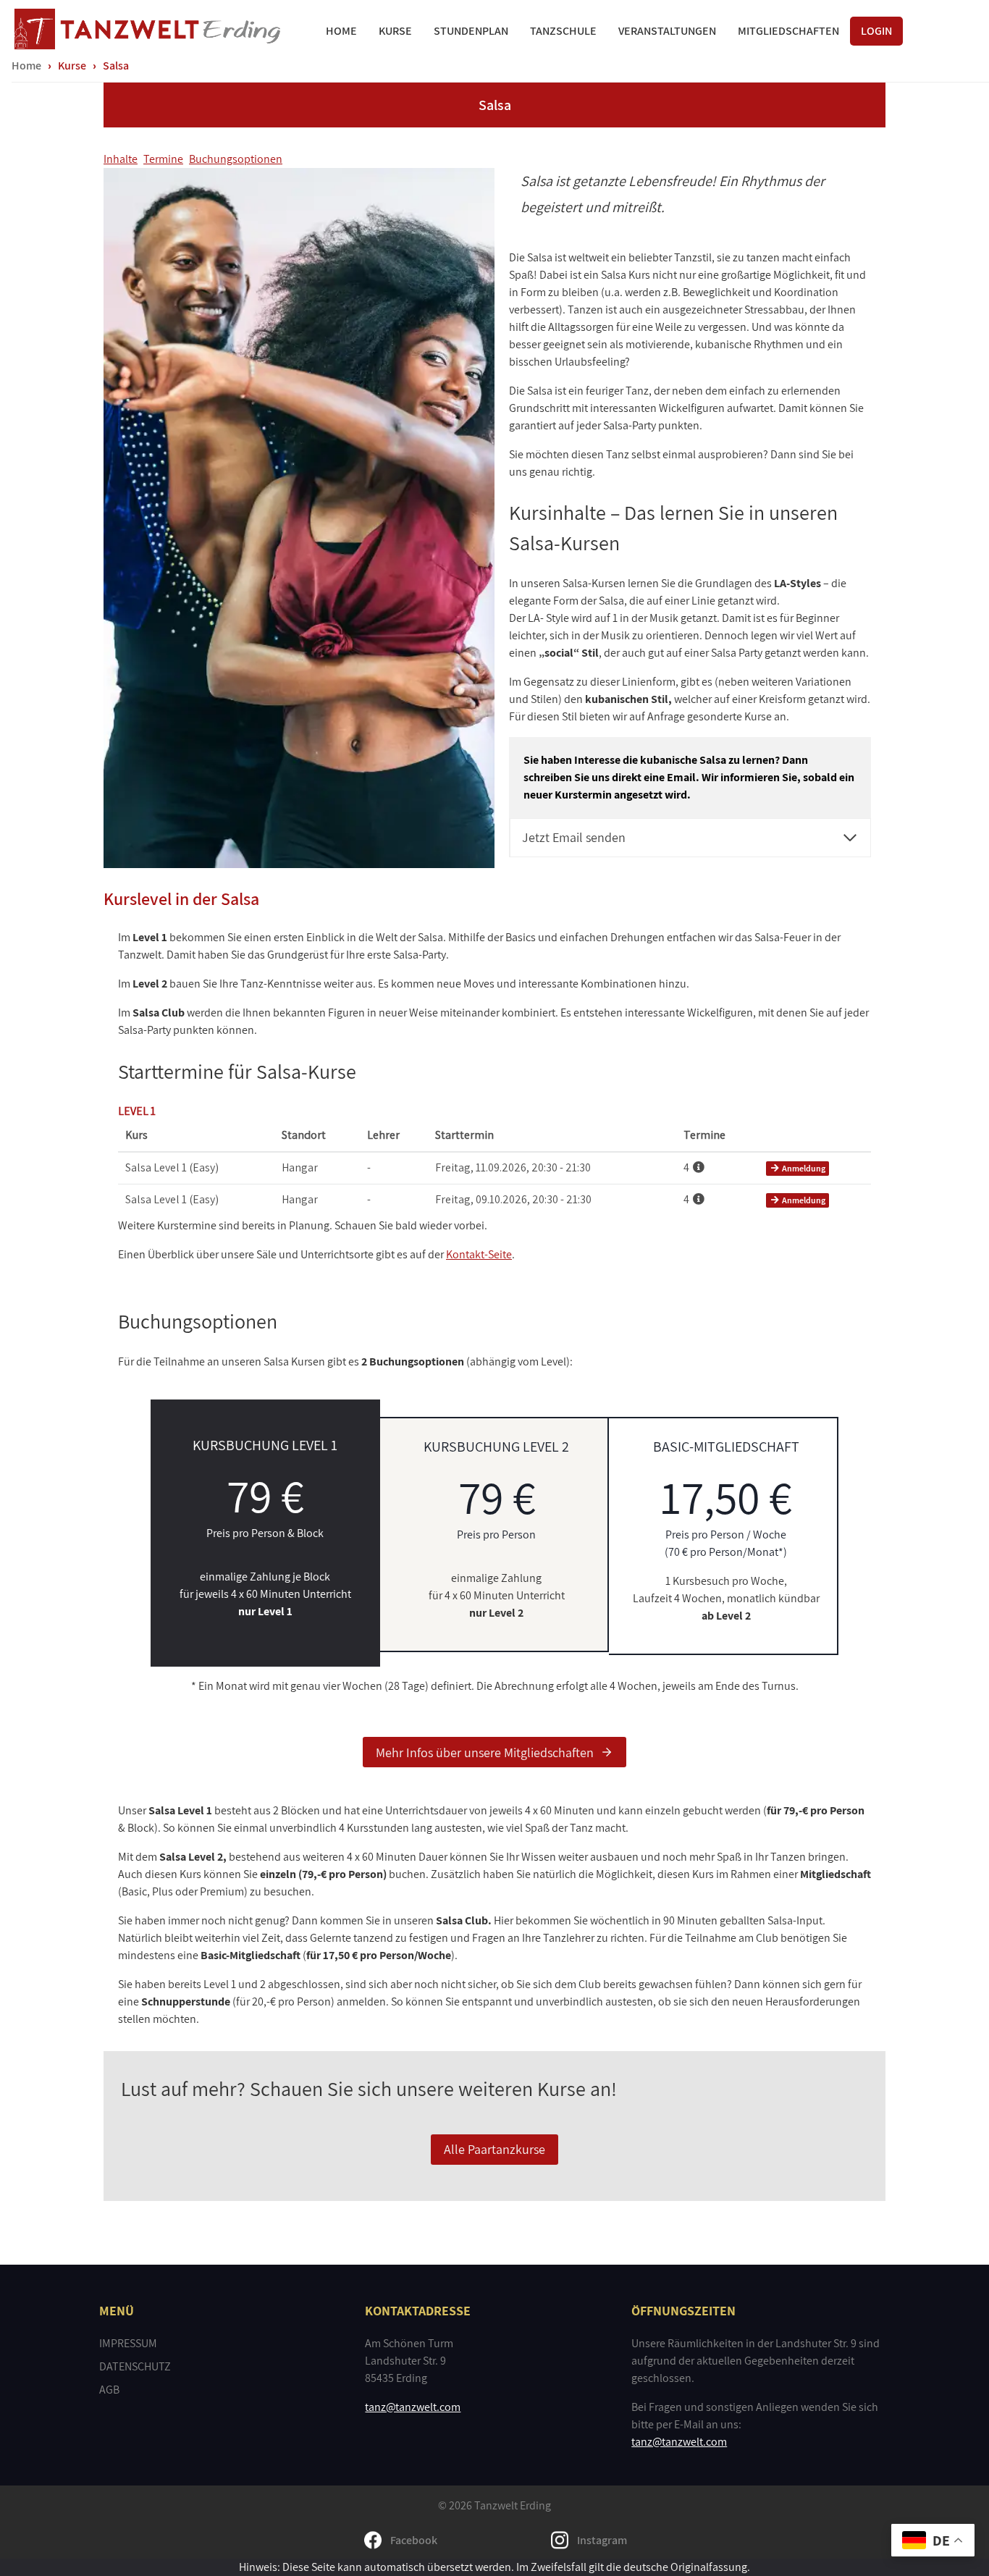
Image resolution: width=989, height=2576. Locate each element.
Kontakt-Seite (479, 1254)
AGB (109, 2390)
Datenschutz (135, 2366)
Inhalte (121, 159)
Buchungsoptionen (236, 159)
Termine (163, 159)
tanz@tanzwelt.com (413, 2407)
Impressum (128, 2343)
